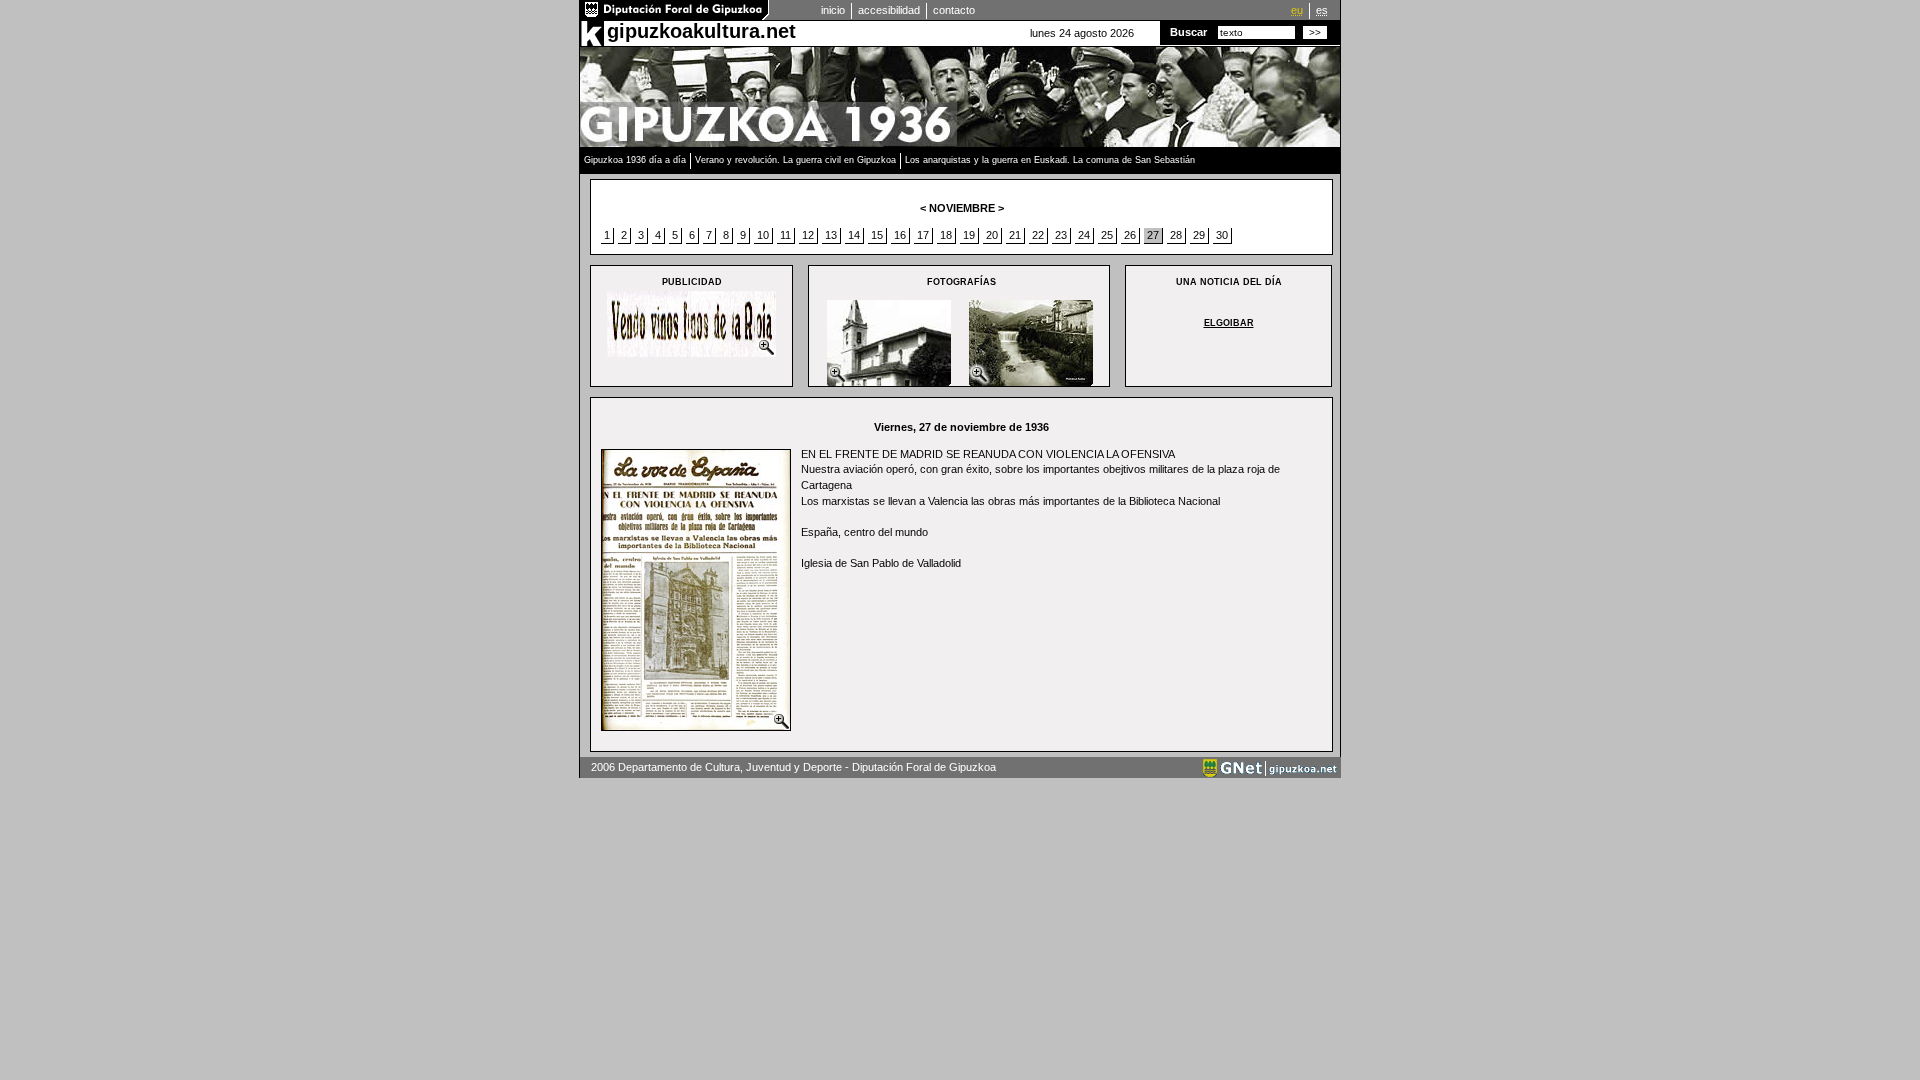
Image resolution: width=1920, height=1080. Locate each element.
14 (854, 235)
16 (900, 235)
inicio (833, 10)
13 (831, 235)
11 (785, 235)
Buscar (1188, 32)
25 (1107, 235)
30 (1222, 235)
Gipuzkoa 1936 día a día (635, 160)
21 (1015, 235)
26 (1130, 235)
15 (877, 235)
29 (1199, 235)
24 (1084, 235)
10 (763, 235)
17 (923, 235)
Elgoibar (1229, 323)
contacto (954, 10)
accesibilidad (889, 10)
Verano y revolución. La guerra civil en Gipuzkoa (795, 160)
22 (1038, 235)
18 (946, 235)
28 (1176, 235)
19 (969, 235)
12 (808, 235)
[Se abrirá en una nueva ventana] (675, 16)
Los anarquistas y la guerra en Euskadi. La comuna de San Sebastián (1050, 160)
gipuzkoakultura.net (701, 31)
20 (992, 235)
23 (1061, 235)
